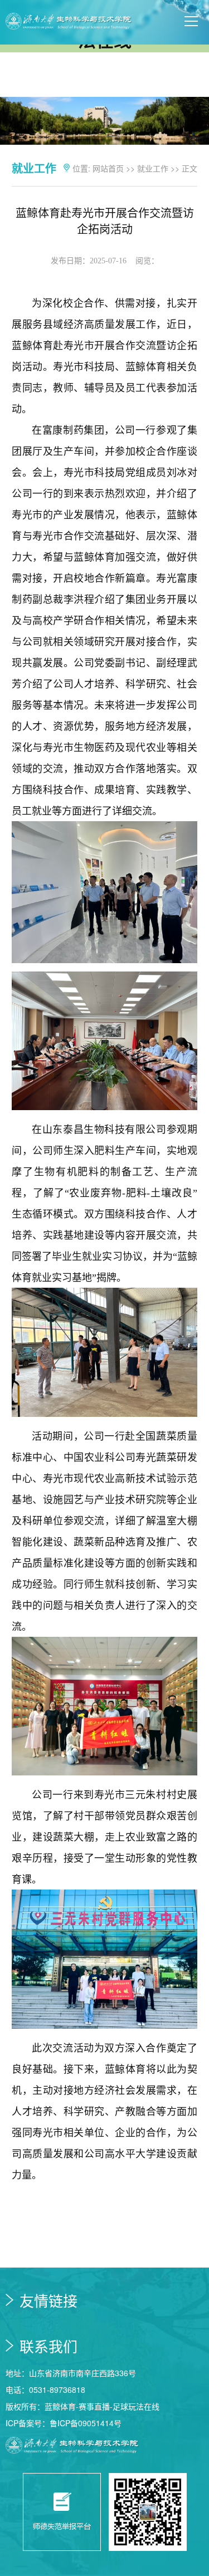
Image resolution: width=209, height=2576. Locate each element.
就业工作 (153, 168)
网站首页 (108, 168)
